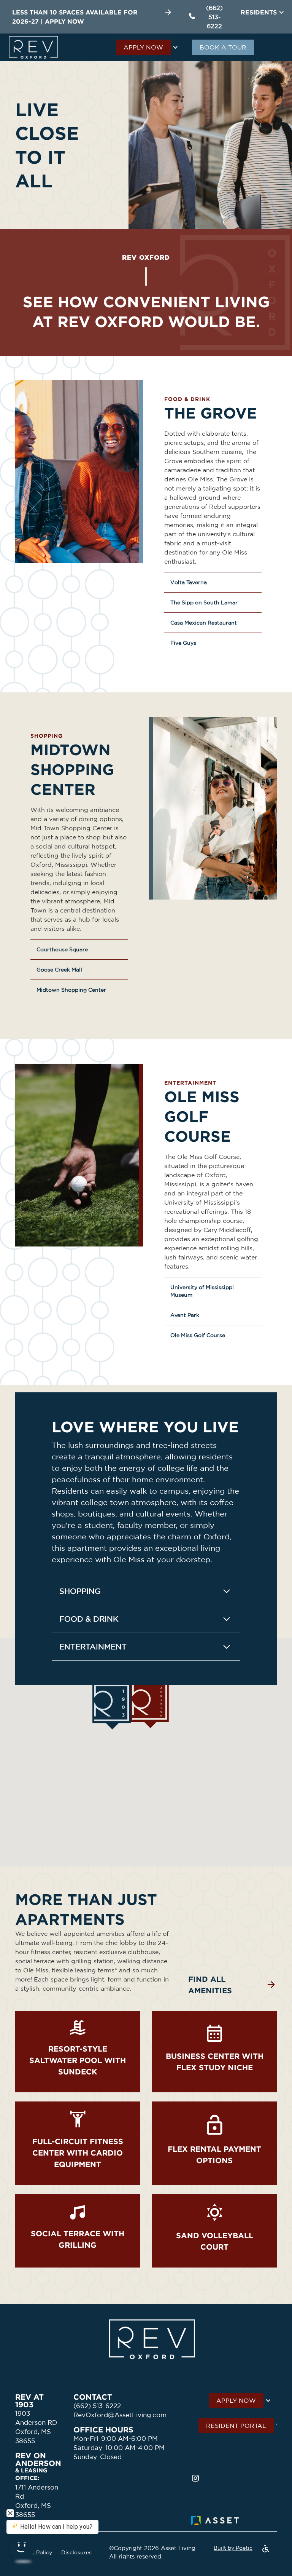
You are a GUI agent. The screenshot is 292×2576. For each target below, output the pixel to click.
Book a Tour (223, 47)
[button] (263, 12)
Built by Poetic (233, 2548)
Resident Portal (236, 2426)
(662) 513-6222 (97, 2406)
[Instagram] (195, 2478)
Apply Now (143, 47)
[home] (33, 47)
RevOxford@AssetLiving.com (120, 2415)
